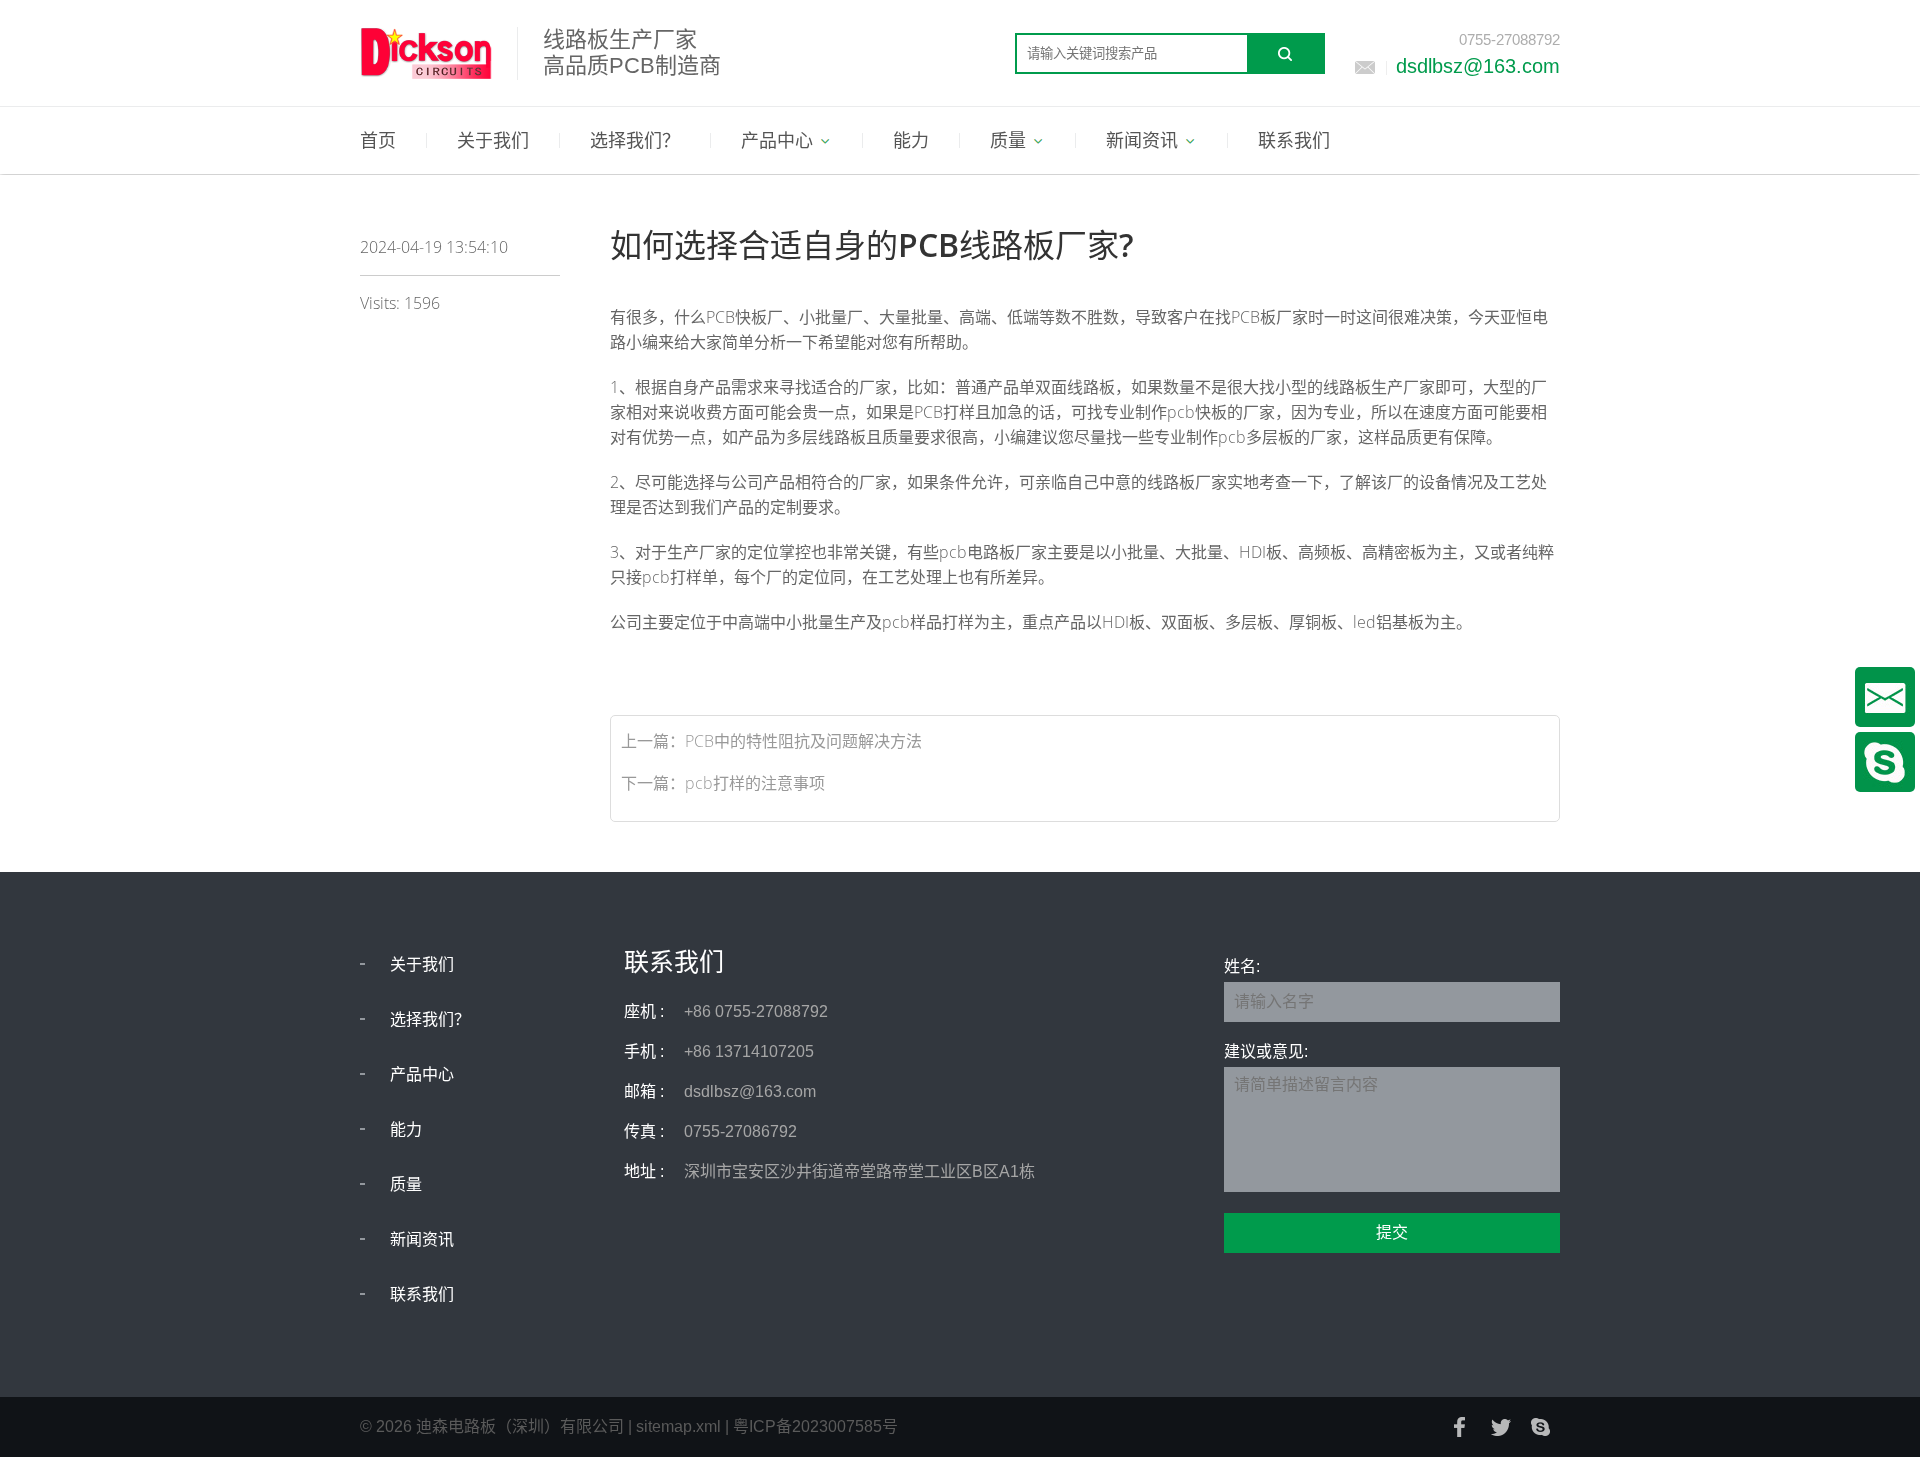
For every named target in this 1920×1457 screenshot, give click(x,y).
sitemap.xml (678, 1426)
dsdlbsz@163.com (1478, 66)
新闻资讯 (422, 1239)
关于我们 (422, 964)
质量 (406, 1184)
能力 (406, 1129)
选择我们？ (430, 1019)
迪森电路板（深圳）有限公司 (520, 1426)
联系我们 (422, 1294)
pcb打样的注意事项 (755, 783)
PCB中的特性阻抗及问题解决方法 (803, 741)
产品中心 (422, 1074)
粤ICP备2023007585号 (815, 1426)
